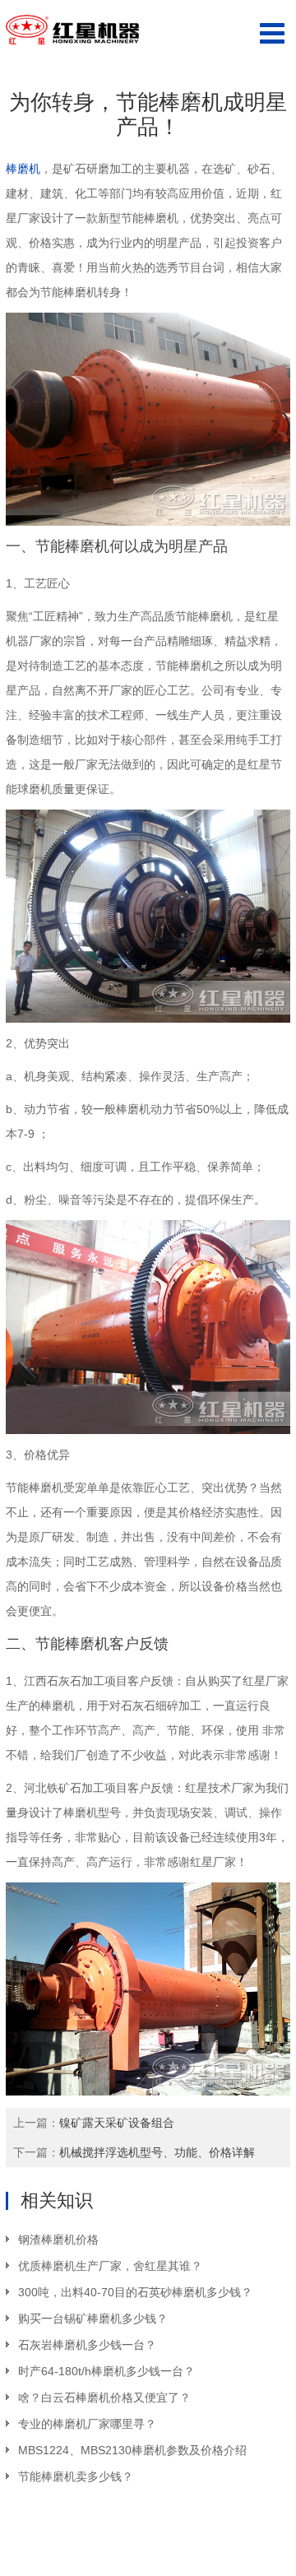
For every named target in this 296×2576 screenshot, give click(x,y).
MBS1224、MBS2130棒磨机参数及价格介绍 (132, 2450)
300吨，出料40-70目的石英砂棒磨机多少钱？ (135, 2292)
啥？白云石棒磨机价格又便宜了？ (104, 2397)
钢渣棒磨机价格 (58, 2239)
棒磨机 (23, 169)
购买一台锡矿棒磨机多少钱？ (93, 2318)
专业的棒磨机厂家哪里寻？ (87, 2424)
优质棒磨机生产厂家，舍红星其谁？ (110, 2266)
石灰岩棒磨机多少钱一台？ (87, 2345)
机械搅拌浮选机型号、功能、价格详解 (157, 2152)
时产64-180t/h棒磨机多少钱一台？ (106, 2371)
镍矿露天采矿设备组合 (117, 2123)
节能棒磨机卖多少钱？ (76, 2476)
